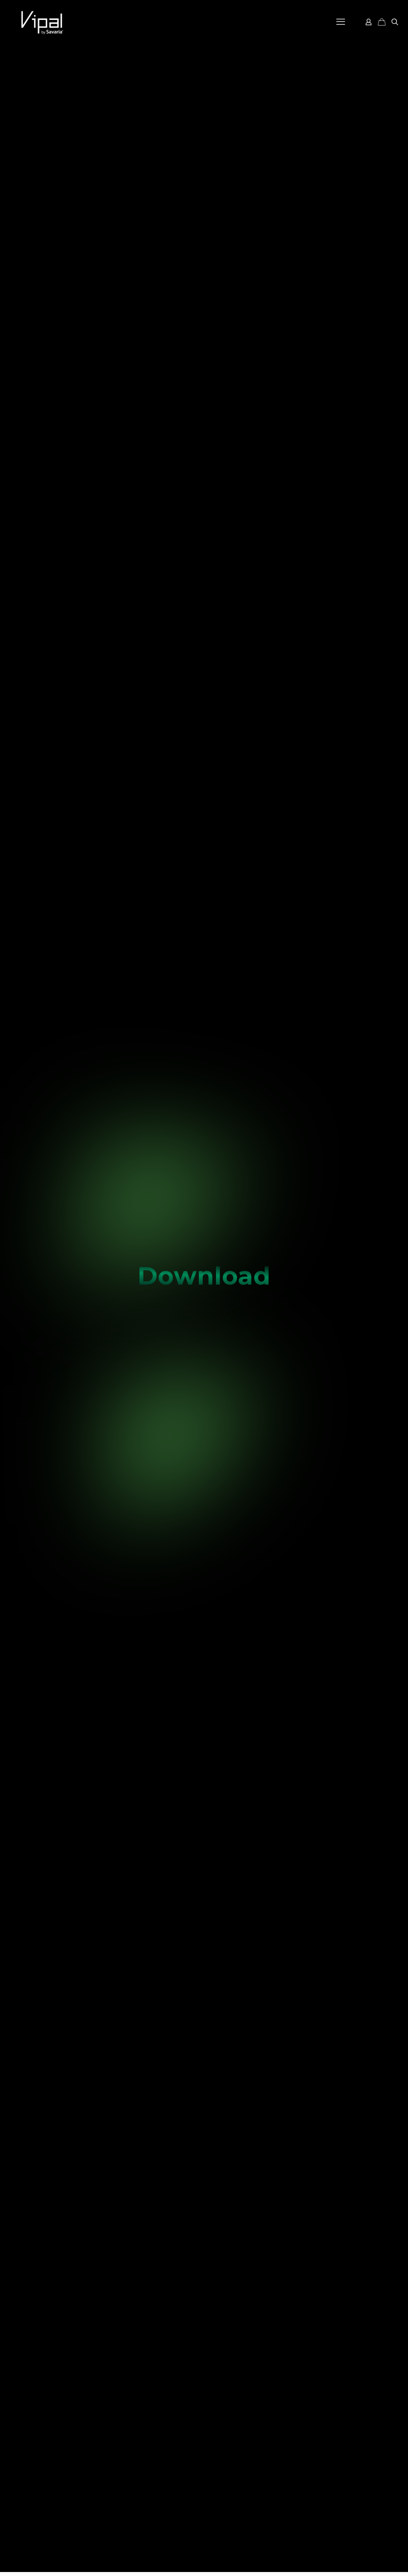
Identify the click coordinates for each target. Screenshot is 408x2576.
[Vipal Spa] (42, 22)
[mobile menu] (341, 22)
